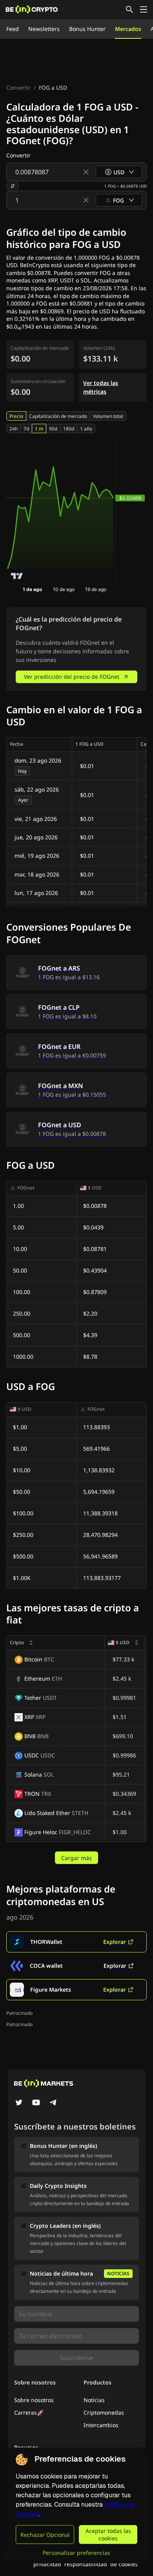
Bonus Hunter (87, 29)
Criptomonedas (104, 2412)
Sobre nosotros (34, 2400)
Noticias (94, 2400)
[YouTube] (36, 2103)
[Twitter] (19, 2103)
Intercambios (101, 2425)
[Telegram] (53, 2103)
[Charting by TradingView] (17, 576)
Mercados (128, 29)
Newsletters (44, 29)
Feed (13, 29)
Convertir (18, 88)
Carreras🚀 (29, 2412)
